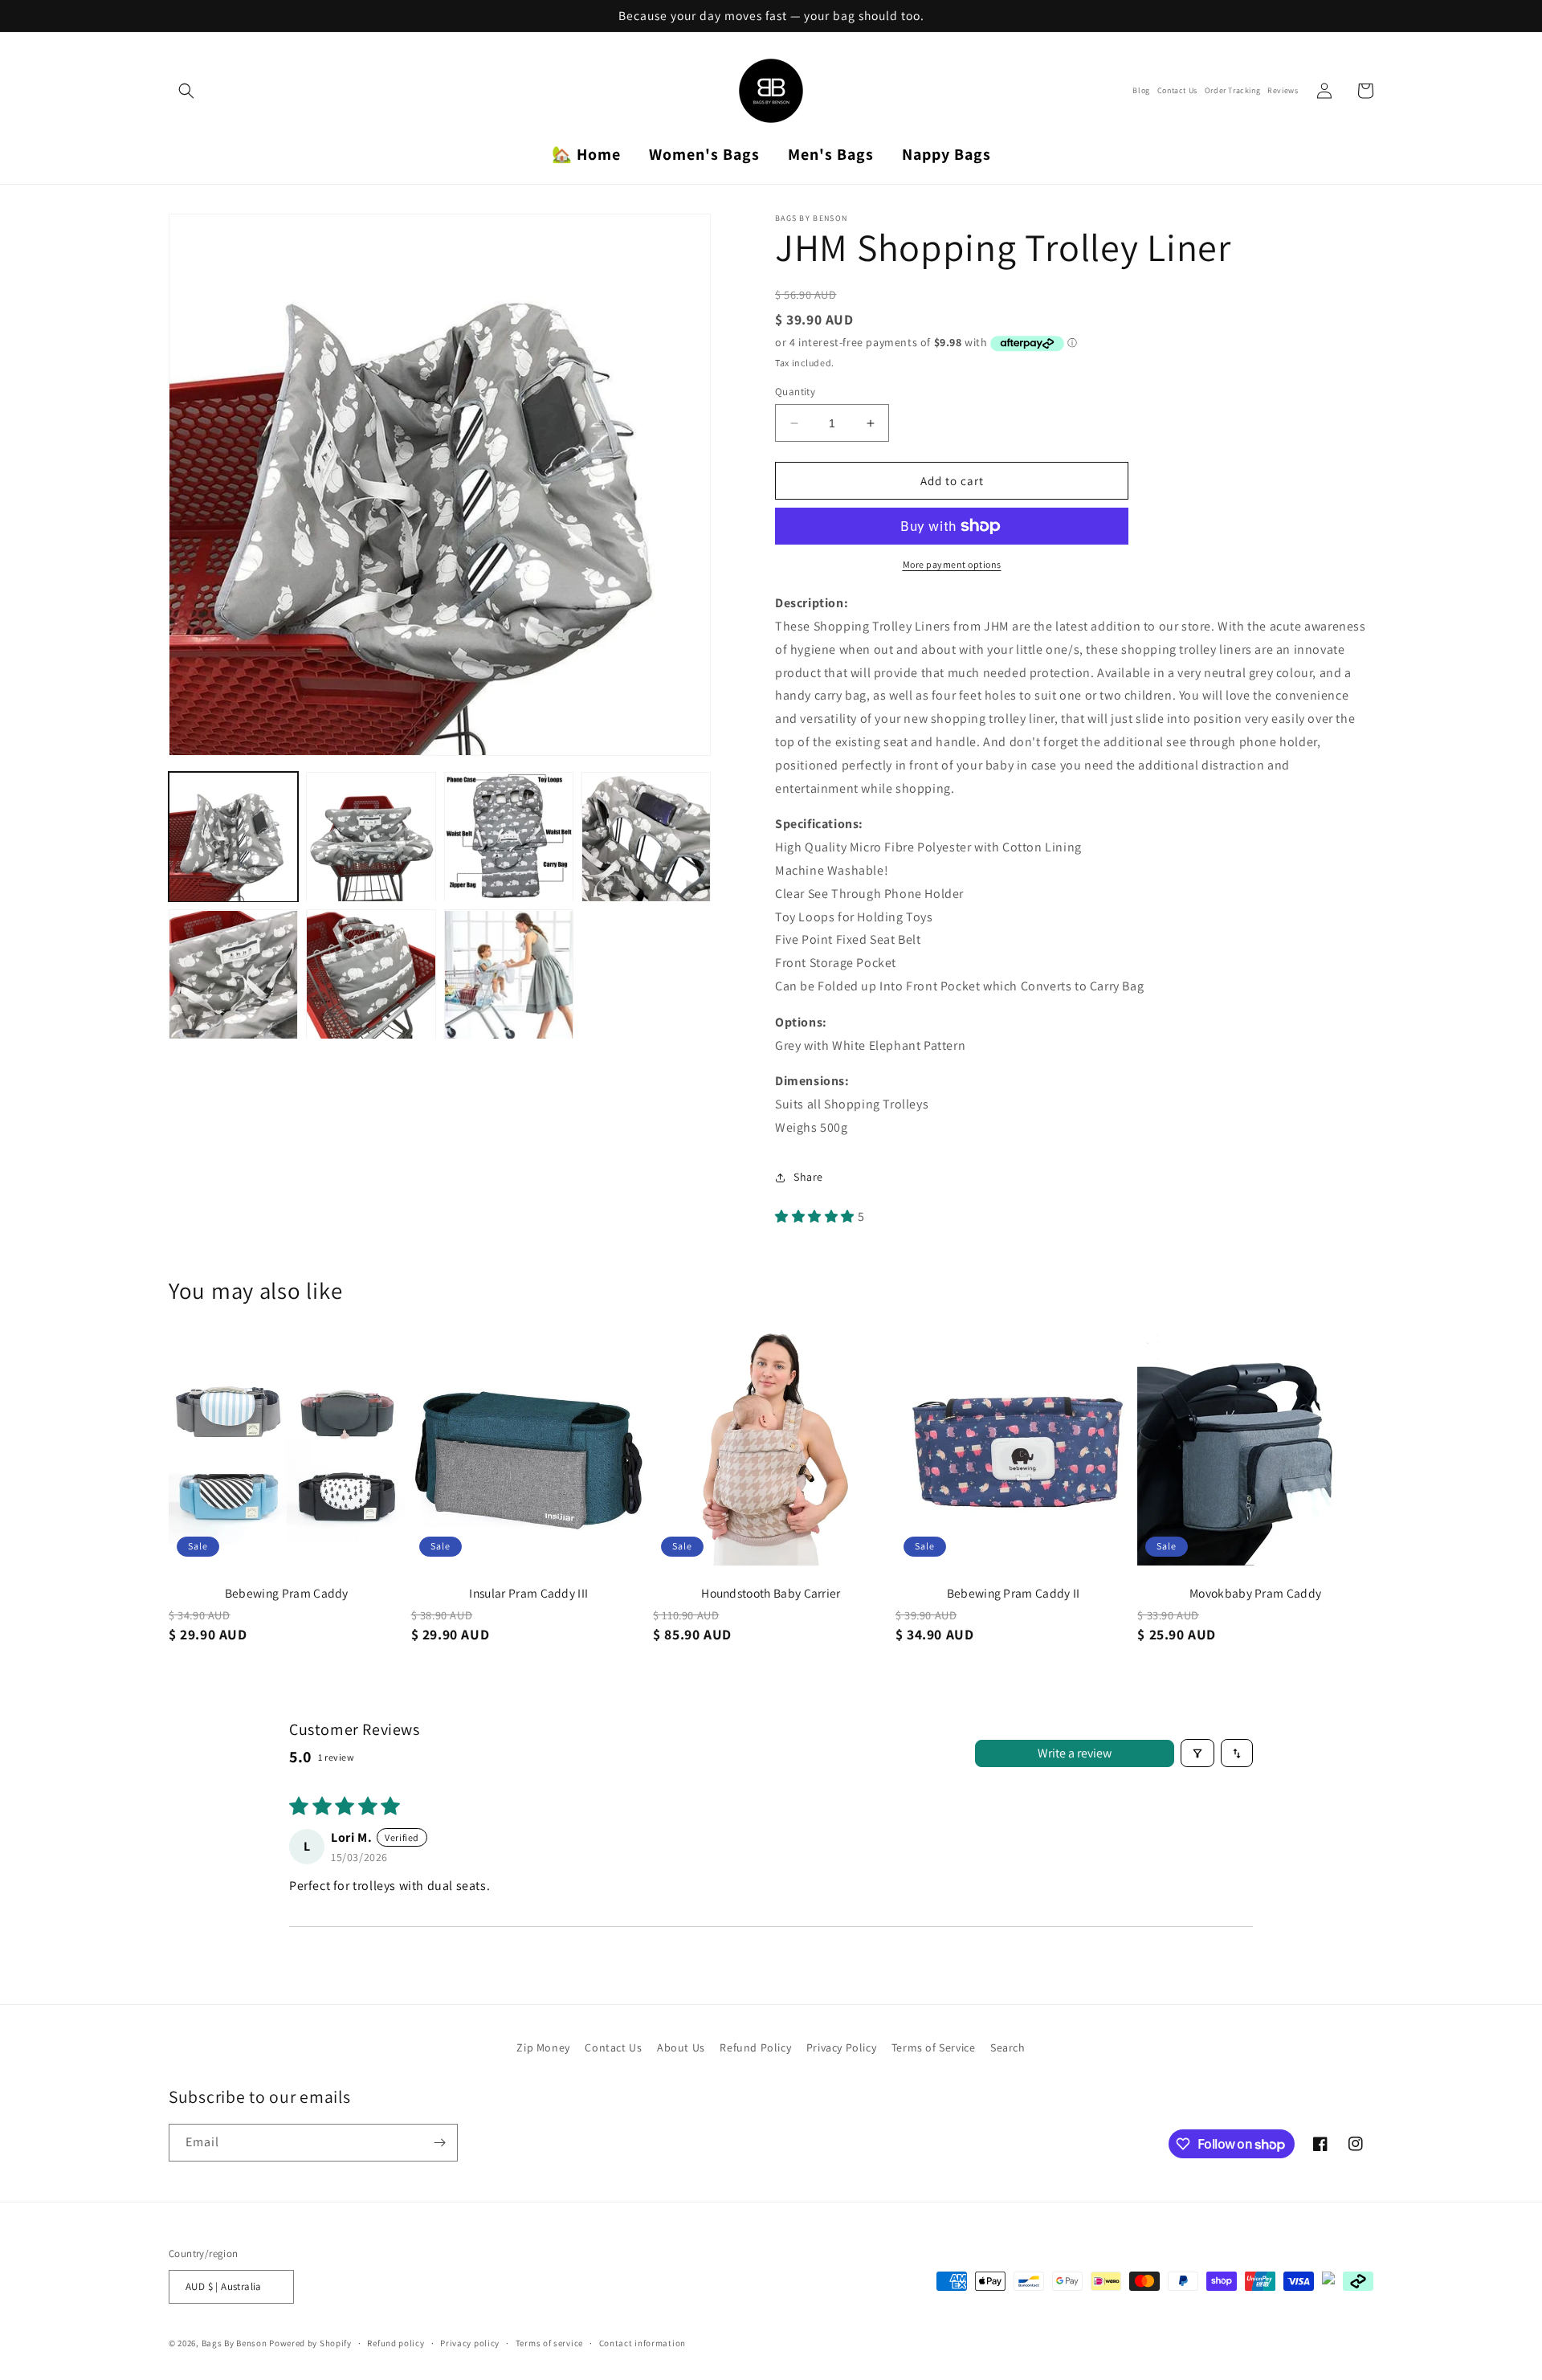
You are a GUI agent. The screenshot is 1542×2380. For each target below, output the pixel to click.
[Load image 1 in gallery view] (233, 837)
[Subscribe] (439, 2143)
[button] (186, 91)
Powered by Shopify (310, 2343)
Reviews (1283, 91)
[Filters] (1197, 1753)
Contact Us (1177, 91)
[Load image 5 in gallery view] (233, 975)
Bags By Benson (235, 2343)
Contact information (642, 2343)
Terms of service (549, 2343)
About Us (681, 2047)
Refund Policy (755, 2047)
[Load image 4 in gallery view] (646, 837)
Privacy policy (470, 2343)
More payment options (952, 564)
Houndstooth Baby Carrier (771, 1593)
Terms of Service (934, 2047)
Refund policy (396, 2343)
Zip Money (543, 2047)
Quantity (795, 392)
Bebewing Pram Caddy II (1014, 1593)
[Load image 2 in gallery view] (371, 837)
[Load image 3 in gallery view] (509, 837)
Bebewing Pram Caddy (287, 1593)
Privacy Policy (841, 2047)
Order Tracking (1232, 91)
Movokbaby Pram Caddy (1255, 1593)
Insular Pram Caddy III (528, 1593)
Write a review (1075, 1753)
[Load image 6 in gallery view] (371, 975)
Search (1008, 2047)
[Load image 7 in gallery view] (509, 975)
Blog (1141, 91)
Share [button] (808, 1177)
